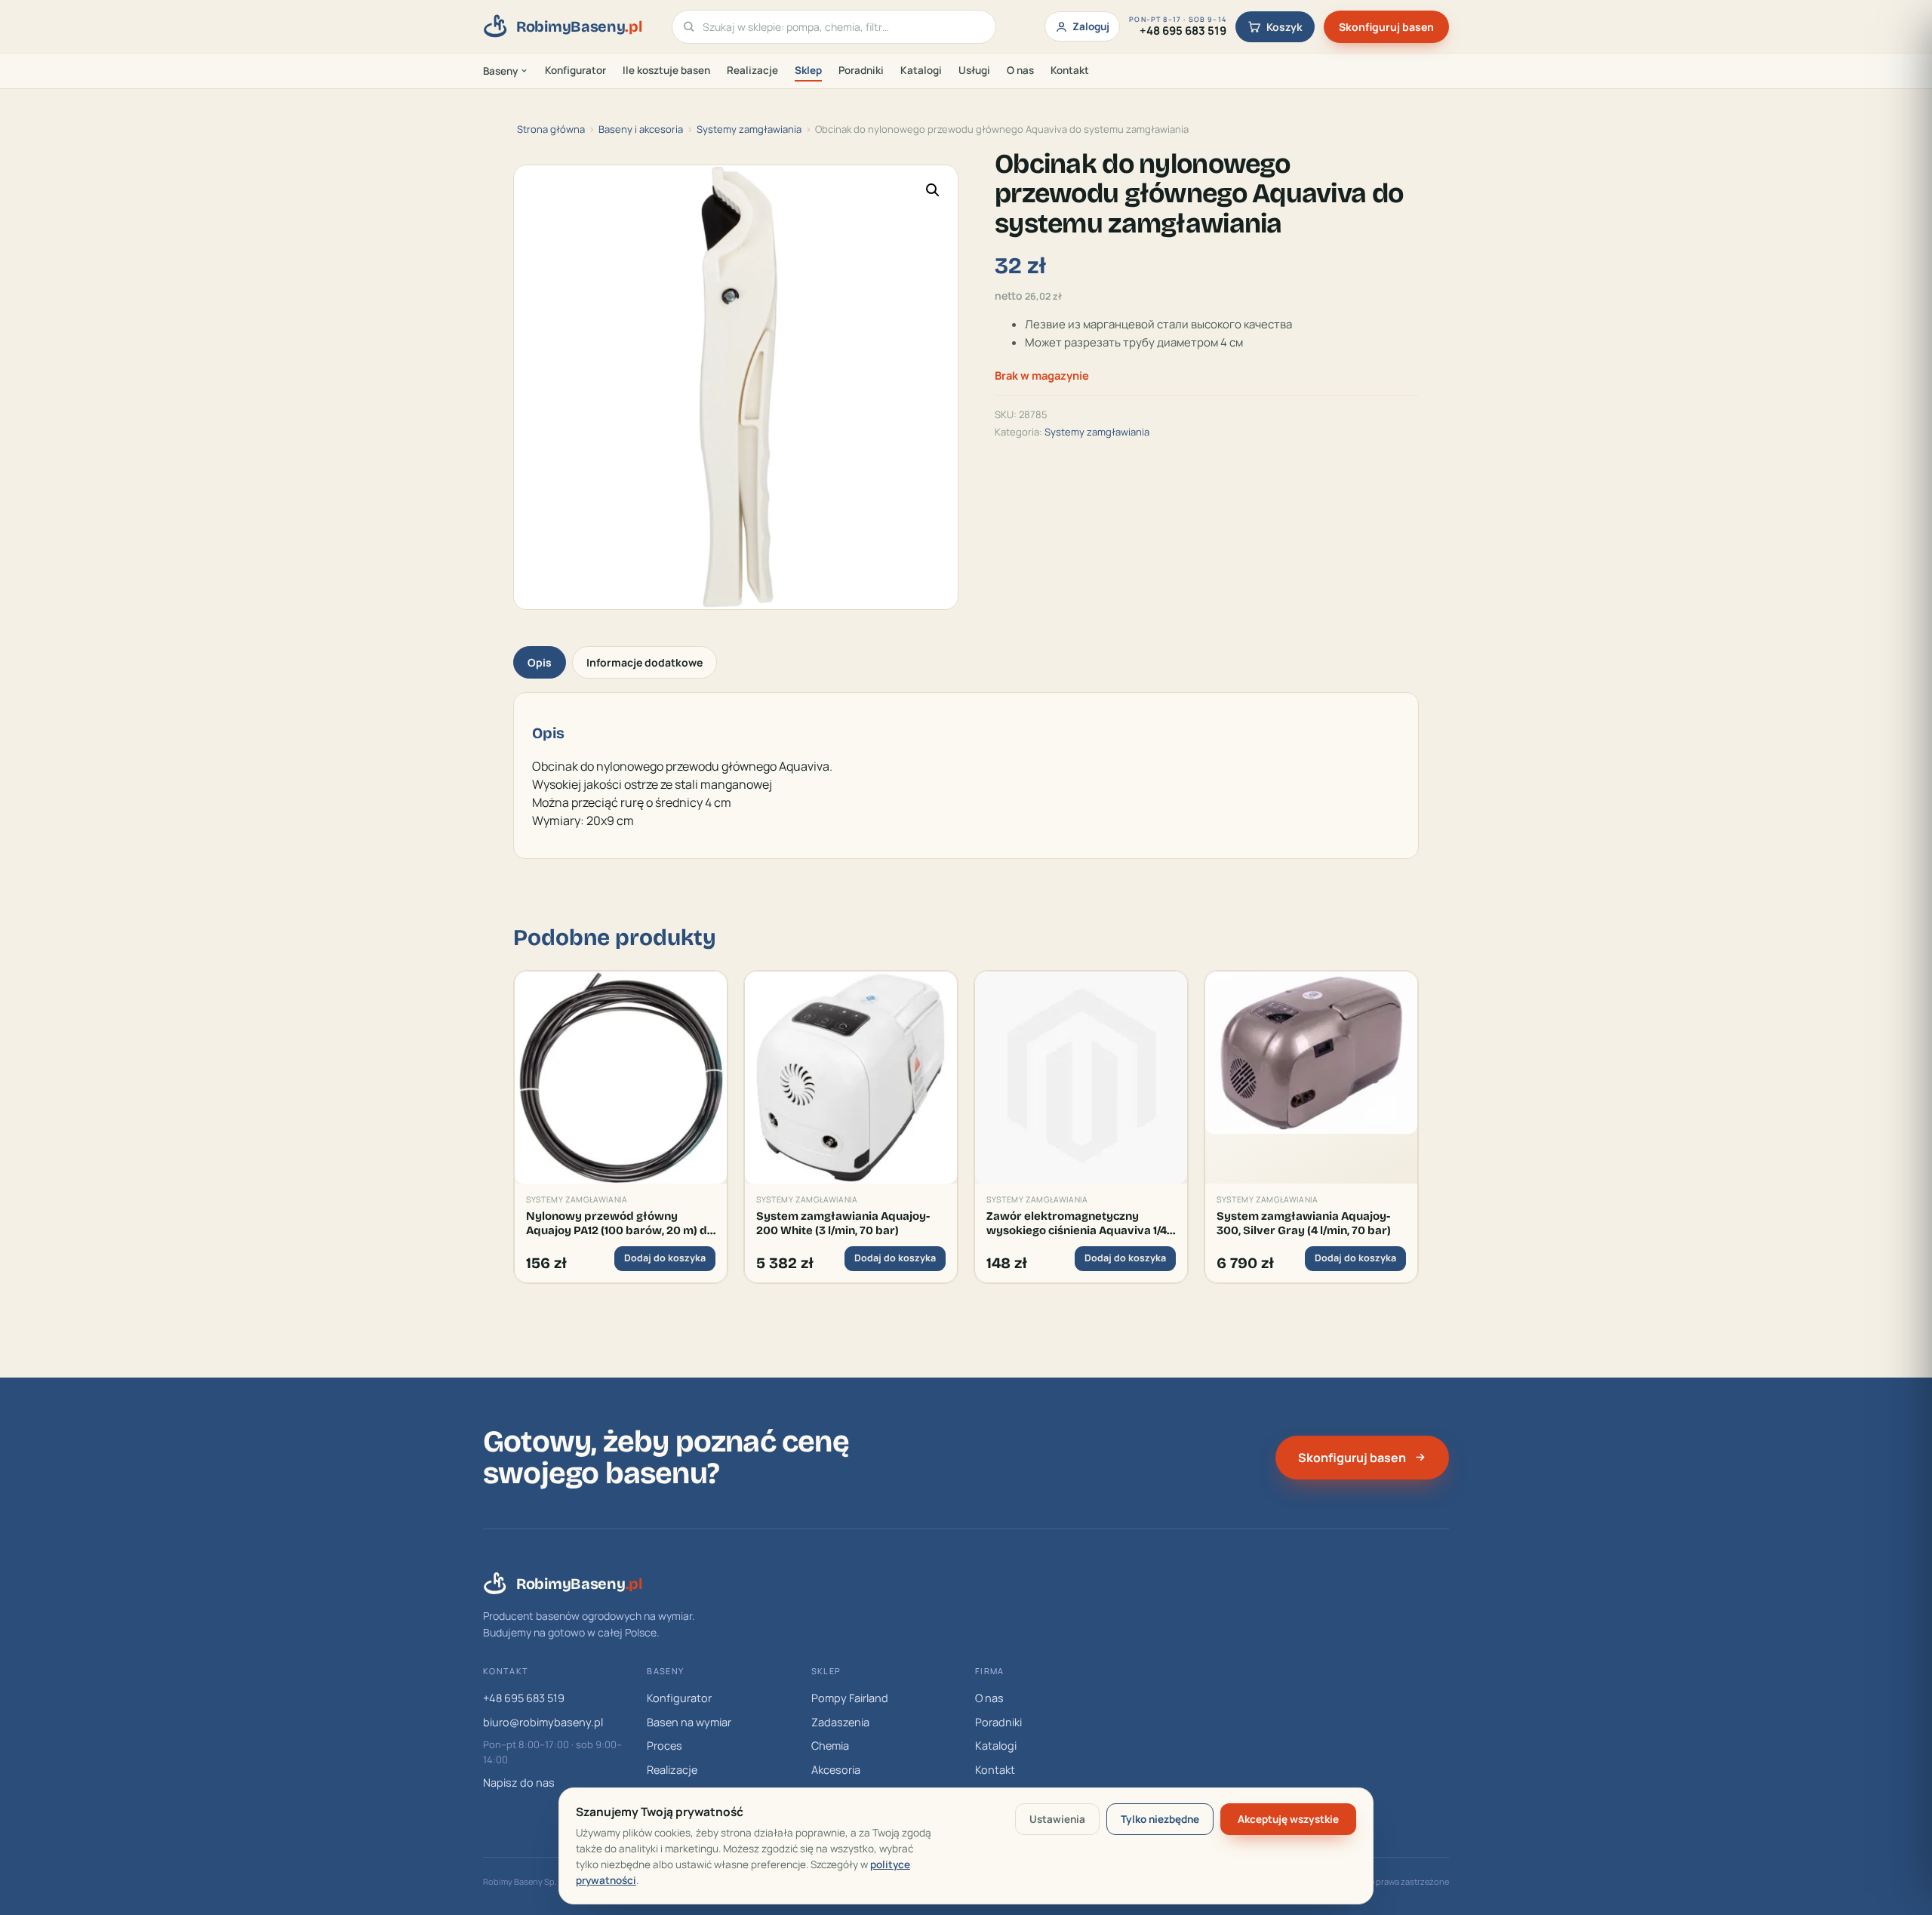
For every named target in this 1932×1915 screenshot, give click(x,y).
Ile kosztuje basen (666, 70)
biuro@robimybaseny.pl (543, 1722)
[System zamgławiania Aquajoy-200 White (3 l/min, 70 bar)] (851, 1078)
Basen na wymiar (689, 1722)
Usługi (974, 70)
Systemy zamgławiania (749, 129)
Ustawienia (1057, 1819)
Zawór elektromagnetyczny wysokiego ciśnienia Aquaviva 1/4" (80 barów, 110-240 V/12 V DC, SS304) (1078, 1223)
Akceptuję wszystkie (1288, 1819)
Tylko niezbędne (1160, 1819)
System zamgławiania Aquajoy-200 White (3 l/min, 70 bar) (843, 1223)
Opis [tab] (540, 662)
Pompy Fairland (850, 1698)
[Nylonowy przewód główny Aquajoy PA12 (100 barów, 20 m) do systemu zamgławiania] (621, 1078)
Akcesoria (836, 1770)
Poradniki (861, 70)
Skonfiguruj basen (1386, 27)
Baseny (500, 71)
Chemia (830, 1746)
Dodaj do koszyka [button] (665, 1258)
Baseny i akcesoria (641, 129)
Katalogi (921, 70)
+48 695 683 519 (524, 1698)
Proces (665, 1746)
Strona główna (551, 129)
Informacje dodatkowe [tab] (645, 662)
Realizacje (752, 70)
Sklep (808, 70)
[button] (933, 190)
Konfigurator (575, 70)
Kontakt (1070, 70)
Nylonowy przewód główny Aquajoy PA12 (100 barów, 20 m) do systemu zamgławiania (620, 1223)
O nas (1020, 70)
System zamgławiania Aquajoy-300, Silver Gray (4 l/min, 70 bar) (1304, 1223)
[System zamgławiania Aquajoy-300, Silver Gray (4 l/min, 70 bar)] (1311, 1078)
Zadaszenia (840, 1722)
